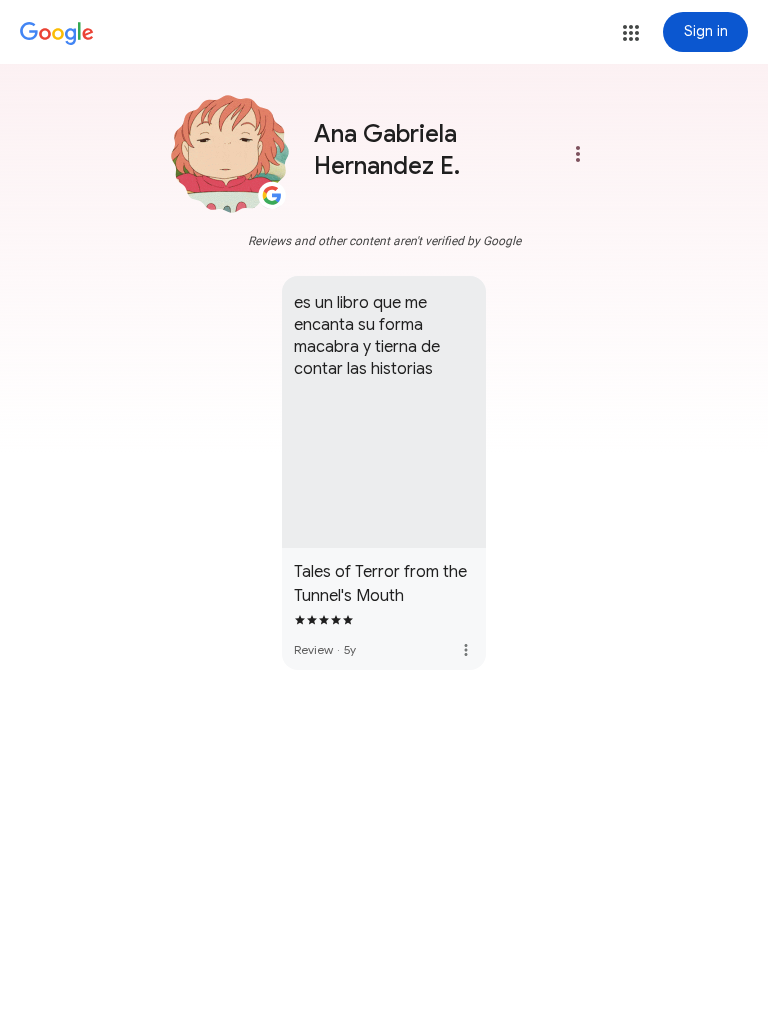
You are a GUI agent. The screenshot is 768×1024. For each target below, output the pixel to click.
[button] (631, 33)
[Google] (57, 34)
